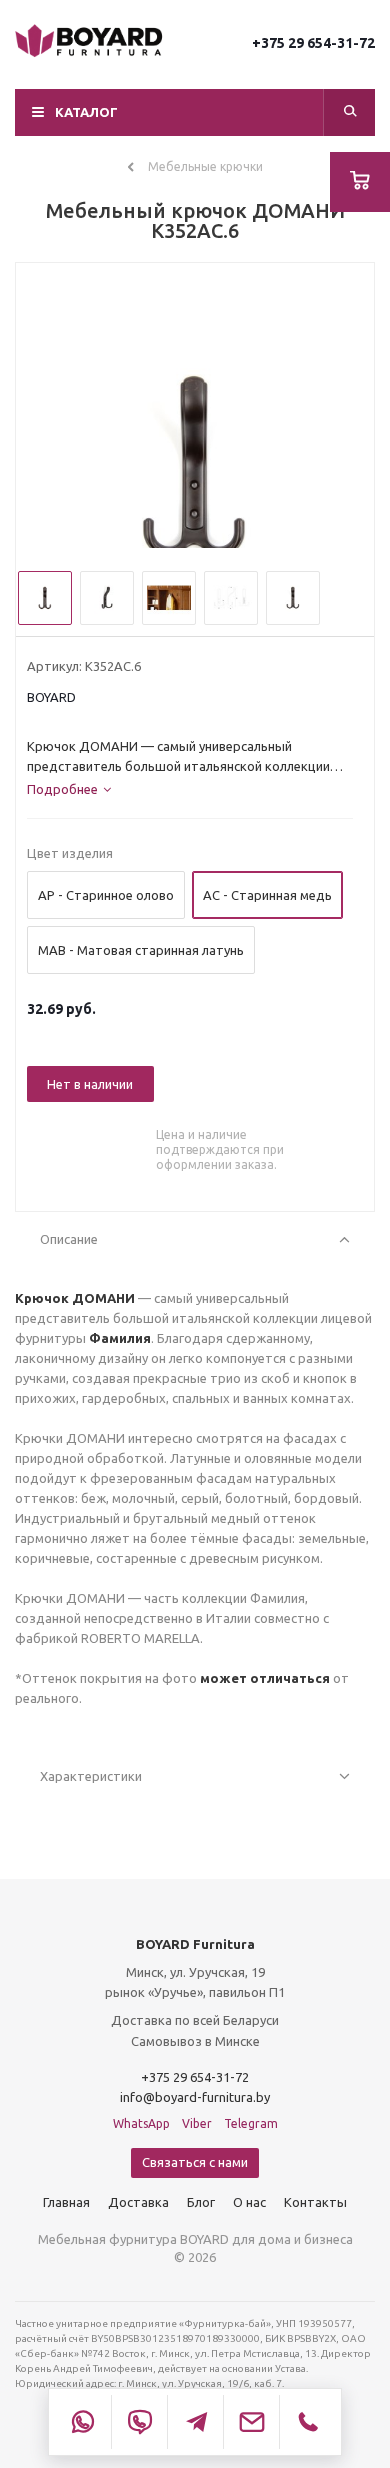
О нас (249, 2202)
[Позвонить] (307, 2422)
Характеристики (91, 1776)
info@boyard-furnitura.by (195, 2097)
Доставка (138, 2202)
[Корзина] (360, 182)
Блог (201, 2202)
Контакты (315, 2202)
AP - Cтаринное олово (106, 895)
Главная (66, 2202)
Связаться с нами (195, 2162)
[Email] (251, 2422)
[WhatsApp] (83, 2422)
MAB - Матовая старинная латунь (141, 950)
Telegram (251, 2123)
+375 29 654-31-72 (313, 43)
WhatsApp (141, 2123)
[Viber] (139, 2422)
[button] (195, 112)
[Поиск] (350, 112)
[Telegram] (195, 2422)
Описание (69, 1239)
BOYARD (51, 697)
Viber (197, 2123)
